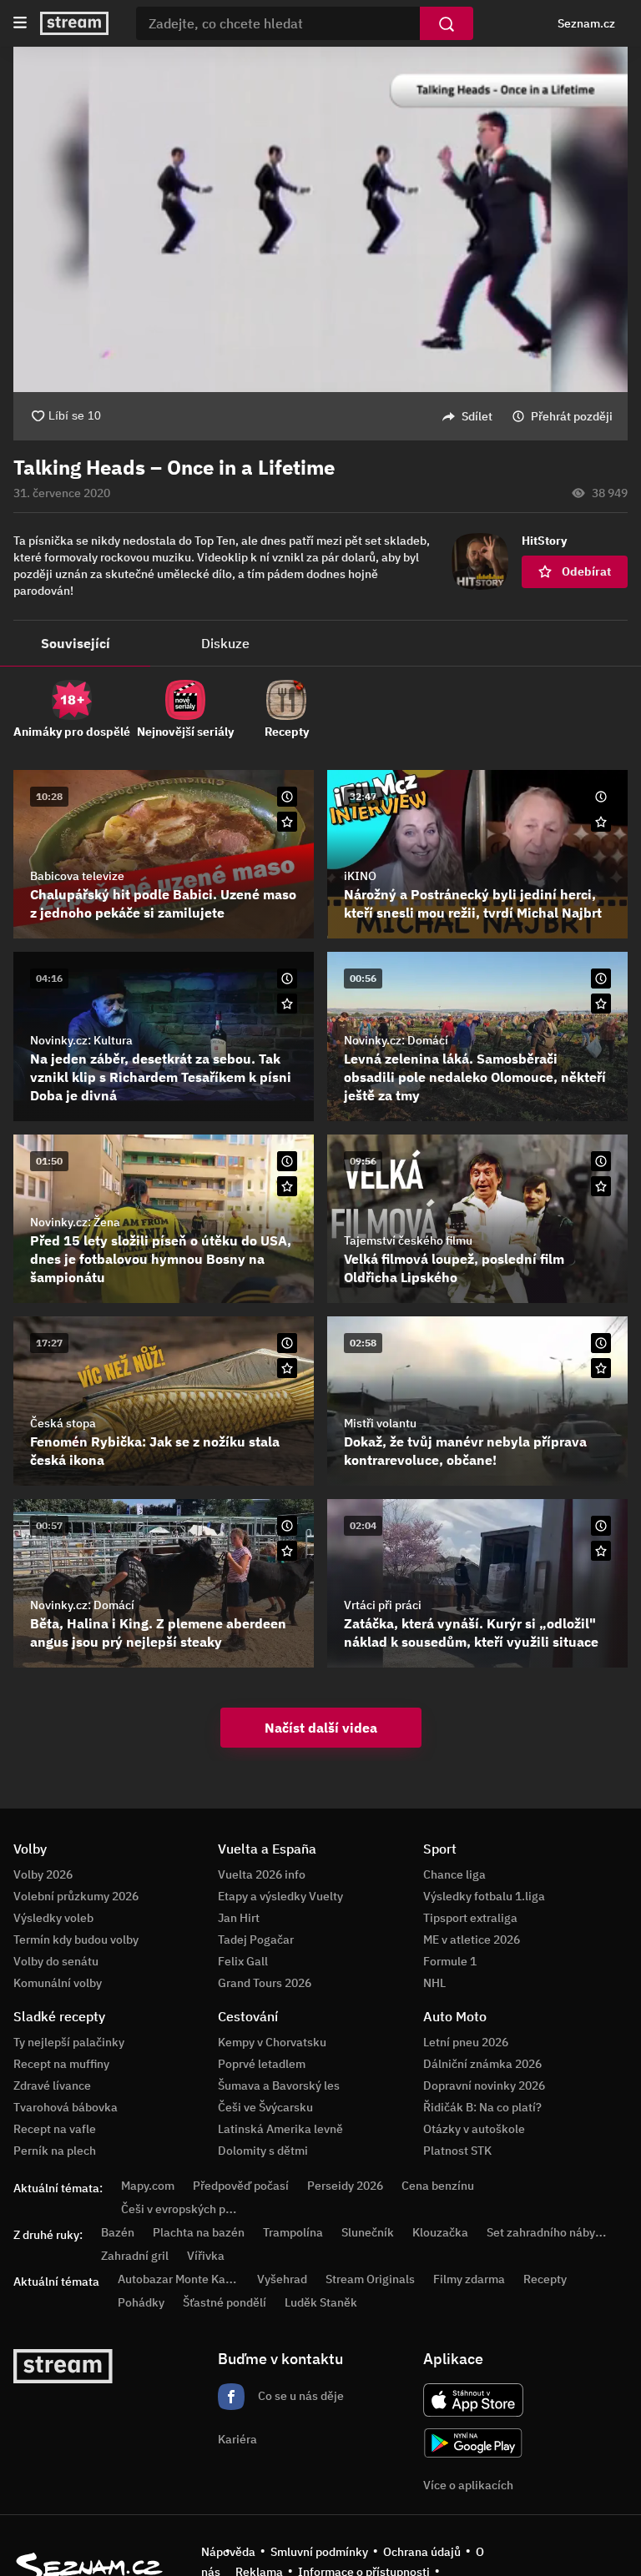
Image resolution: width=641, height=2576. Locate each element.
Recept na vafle (55, 2129)
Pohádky (141, 2302)
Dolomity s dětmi (263, 2151)
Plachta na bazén (199, 2232)
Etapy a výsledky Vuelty (280, 1896)
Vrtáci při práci (383, 1605)
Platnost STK (457, 2151)
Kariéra (237, 2439)
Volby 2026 (43, 1874)
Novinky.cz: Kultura (81, 1040)
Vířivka (206, 2256)
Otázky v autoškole (474, 2129)
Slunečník (368, 2232)
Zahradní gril (135, 2256)
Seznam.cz (586, 23)
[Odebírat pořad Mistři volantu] (601, 1368)
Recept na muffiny (61, 2064)
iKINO (360, 876)
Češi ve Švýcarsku (265, 2107)
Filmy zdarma (469, 2279)
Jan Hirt (239, 1918)
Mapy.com (148, 2186)
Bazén (118, 2232)
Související (76, 643)
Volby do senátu (56, 1961)
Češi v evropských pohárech (195, 2209)
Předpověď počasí (241, 2186)
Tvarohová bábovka (66, 2107)
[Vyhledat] (447, 23)
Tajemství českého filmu (408, 1240)
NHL (434, 1983)
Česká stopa (63, 1423)
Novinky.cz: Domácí (396, 1040)
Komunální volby (58, 1983)
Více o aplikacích (468, 2485)
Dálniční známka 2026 (482, 2064)
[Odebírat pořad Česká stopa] (287, 1368)
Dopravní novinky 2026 (484, 2085)
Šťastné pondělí (225, 2302)
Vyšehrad (282, 2279)
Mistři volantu (380, 1423)
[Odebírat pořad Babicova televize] (287, 822)
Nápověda (228, 2552)
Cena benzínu (438, 2186)
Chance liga (454, 1874)
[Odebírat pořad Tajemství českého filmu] (601, 1186)
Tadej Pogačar (256, 1940)
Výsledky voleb (53, 1918)
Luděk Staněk (321, 2302)
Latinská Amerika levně (280, 2129)
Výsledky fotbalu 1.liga (484, 1896)
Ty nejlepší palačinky (69, 2042)
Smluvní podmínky (319, 2552)
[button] (320, 219)
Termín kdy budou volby (76, 1940)
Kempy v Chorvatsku (272, 2042)
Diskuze (225, 643)
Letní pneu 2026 (466, 2042)
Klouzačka (440, 2232)
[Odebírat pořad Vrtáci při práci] (601, 1551)
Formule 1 (450, 1961)
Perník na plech (55, 2151)
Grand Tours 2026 (265, 1983)
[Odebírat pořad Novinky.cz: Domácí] (601, 1004)
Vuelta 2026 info (262, 1874)
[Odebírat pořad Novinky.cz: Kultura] (287, 1004)
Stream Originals (370, 2279)
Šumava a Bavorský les (279, 2085)
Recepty (545, 2279)
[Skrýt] (601, 468)
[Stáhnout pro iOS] (473, 2400)
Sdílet (477, 416)
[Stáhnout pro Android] (473, 2443)
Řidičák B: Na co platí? (482, 2107)
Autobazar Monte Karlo (179, 2279)
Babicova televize (77, 876)
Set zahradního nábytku (550, 2232)
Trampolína (293, 2232)
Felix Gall (243, 1961)
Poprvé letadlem (262, 2064)
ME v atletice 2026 (472, 1940)
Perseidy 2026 (345, 2186)
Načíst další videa (321, 1728)
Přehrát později (572, 416)
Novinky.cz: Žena (75, 1222)
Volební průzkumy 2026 (76, 1896)
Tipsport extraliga (470, 1918)
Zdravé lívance (52, 2085)
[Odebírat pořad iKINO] (601, 822)
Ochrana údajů (422, 2552)
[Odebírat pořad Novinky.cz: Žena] (287, 1186)
